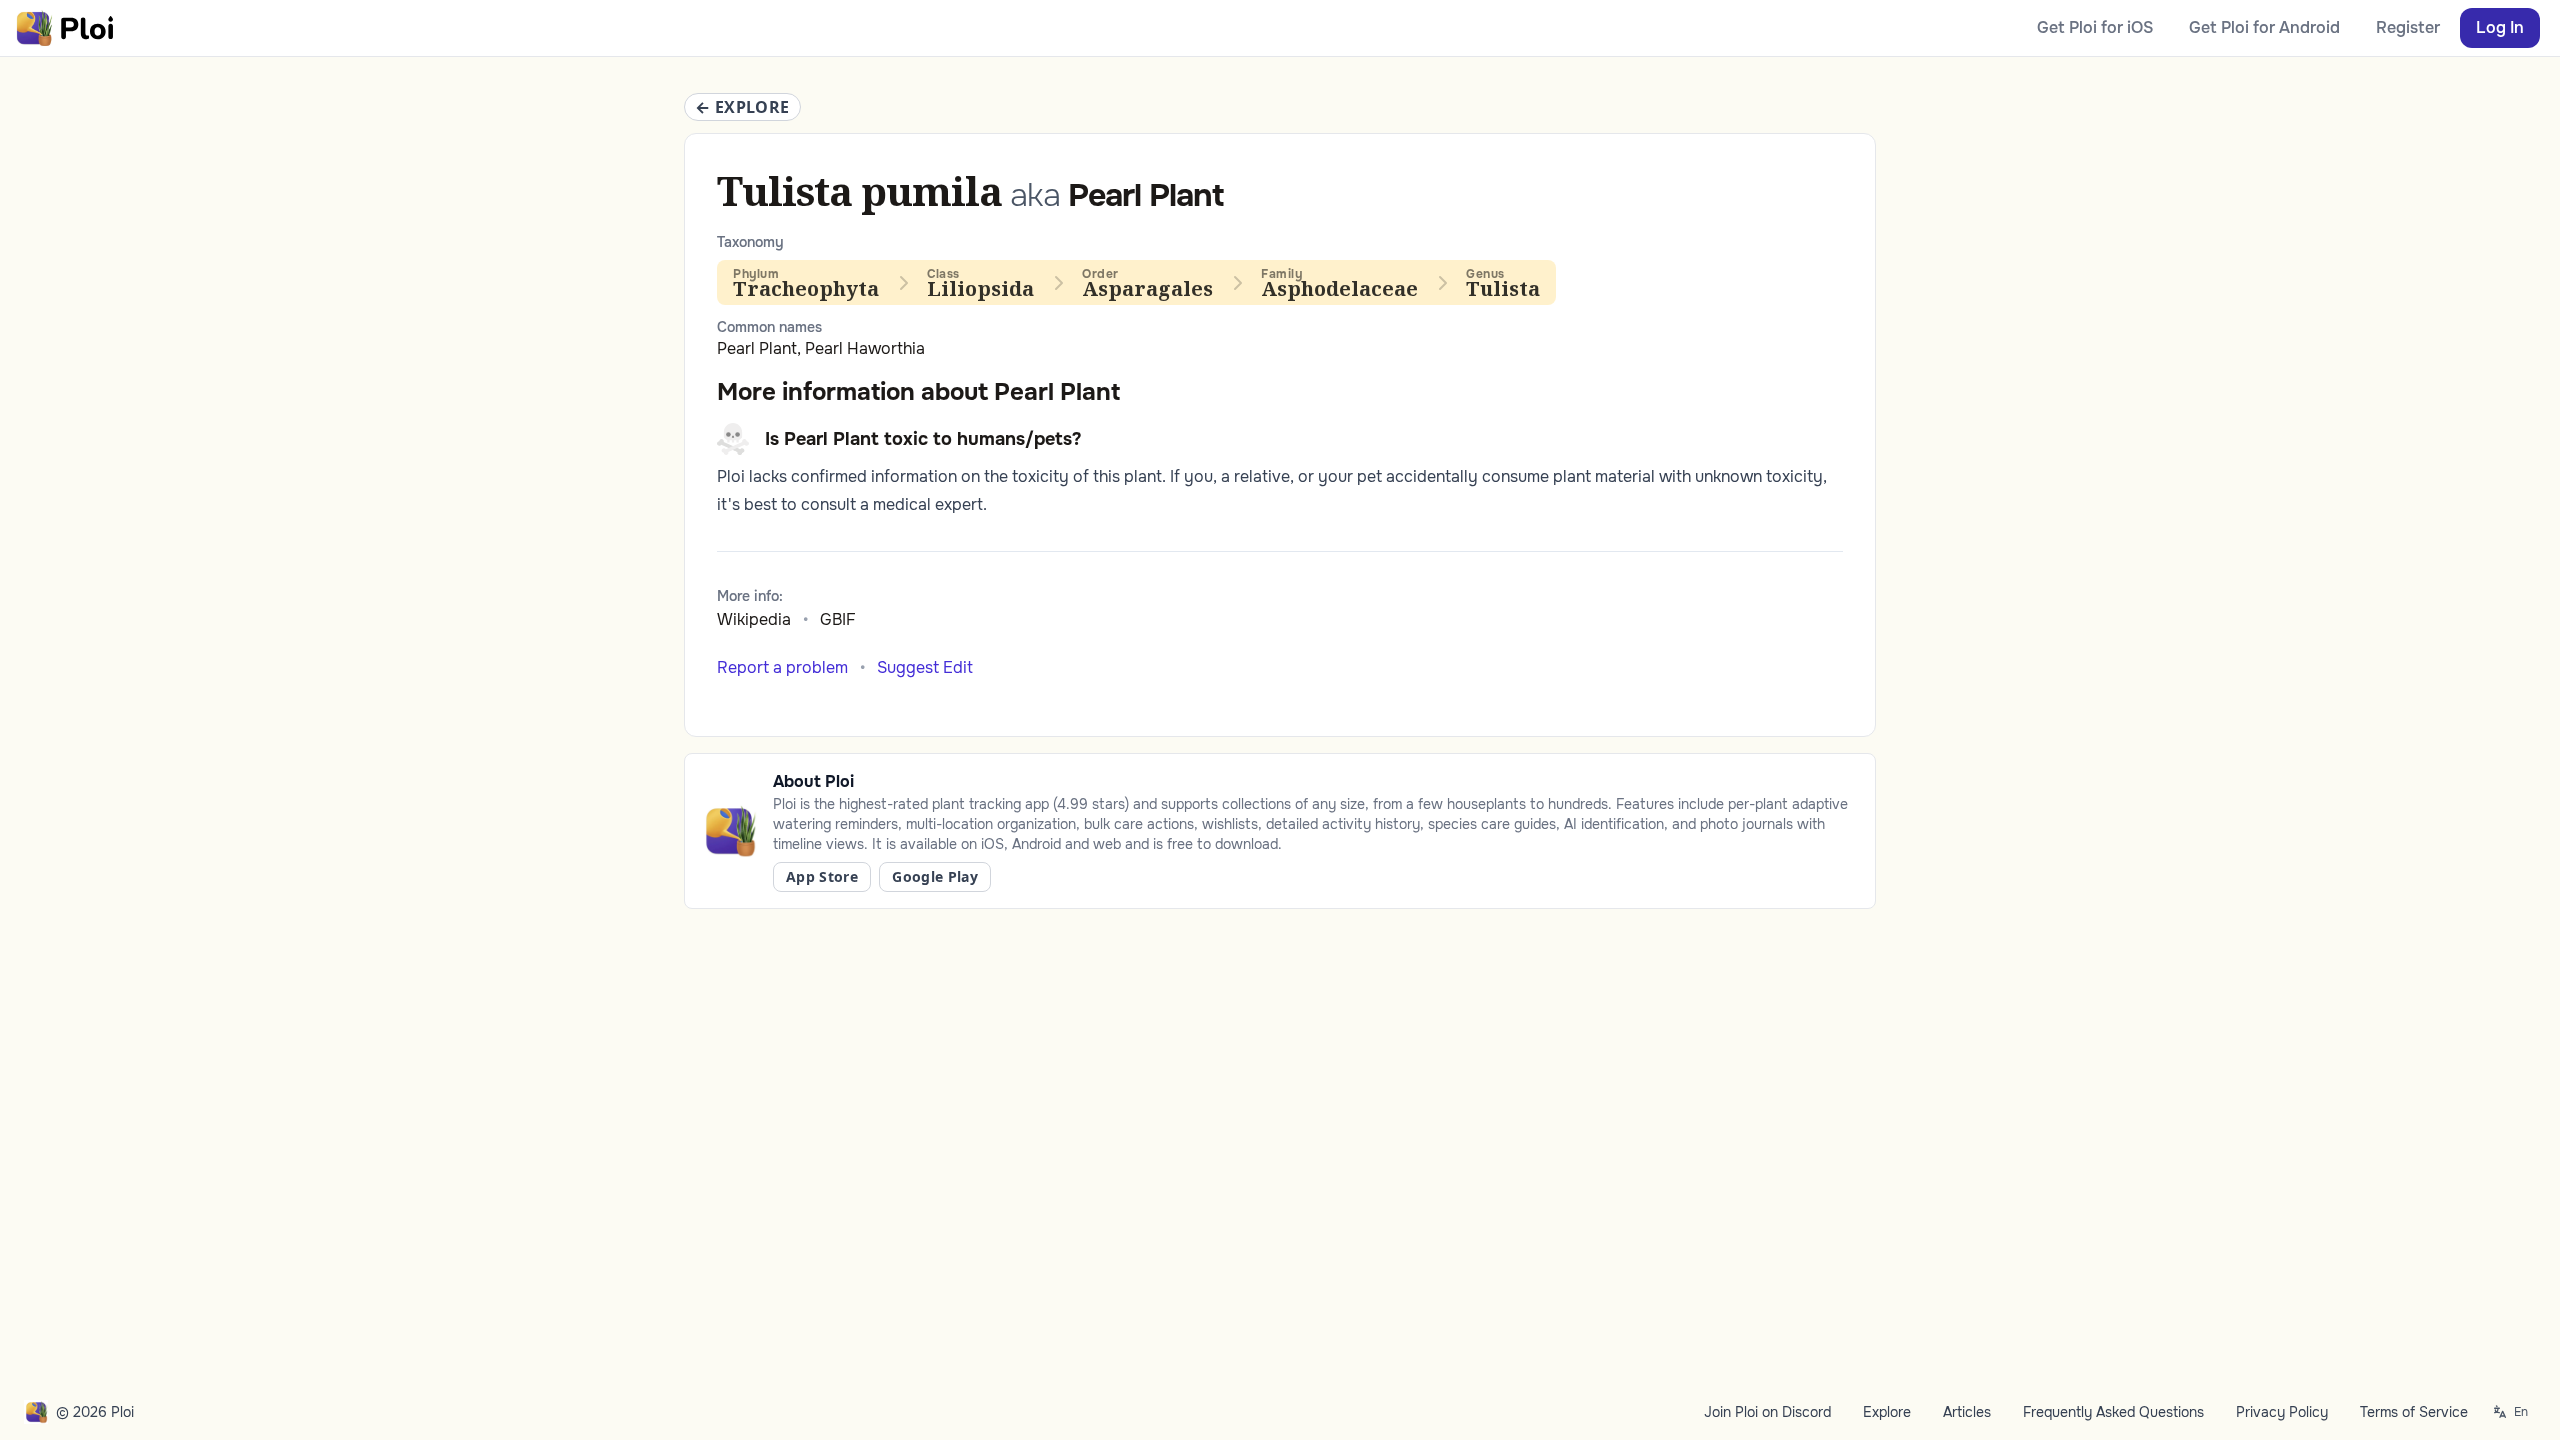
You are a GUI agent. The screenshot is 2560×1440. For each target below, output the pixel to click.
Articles (1967, 1412)
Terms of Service (2414, 1412)
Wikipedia (754, 619)
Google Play (935, 876)
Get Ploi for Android (2264, 27)
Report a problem (782, 667)
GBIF (838, 619)
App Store (822, 876)
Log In (2500, 27)
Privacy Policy (2282, 1412)
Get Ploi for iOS (2095, 27)
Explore (1887, 1412)
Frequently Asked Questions (2113, 1412)
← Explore (742, 107)
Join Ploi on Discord (1767, 1412)
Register (2408, 27)
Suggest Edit (925, 667)
